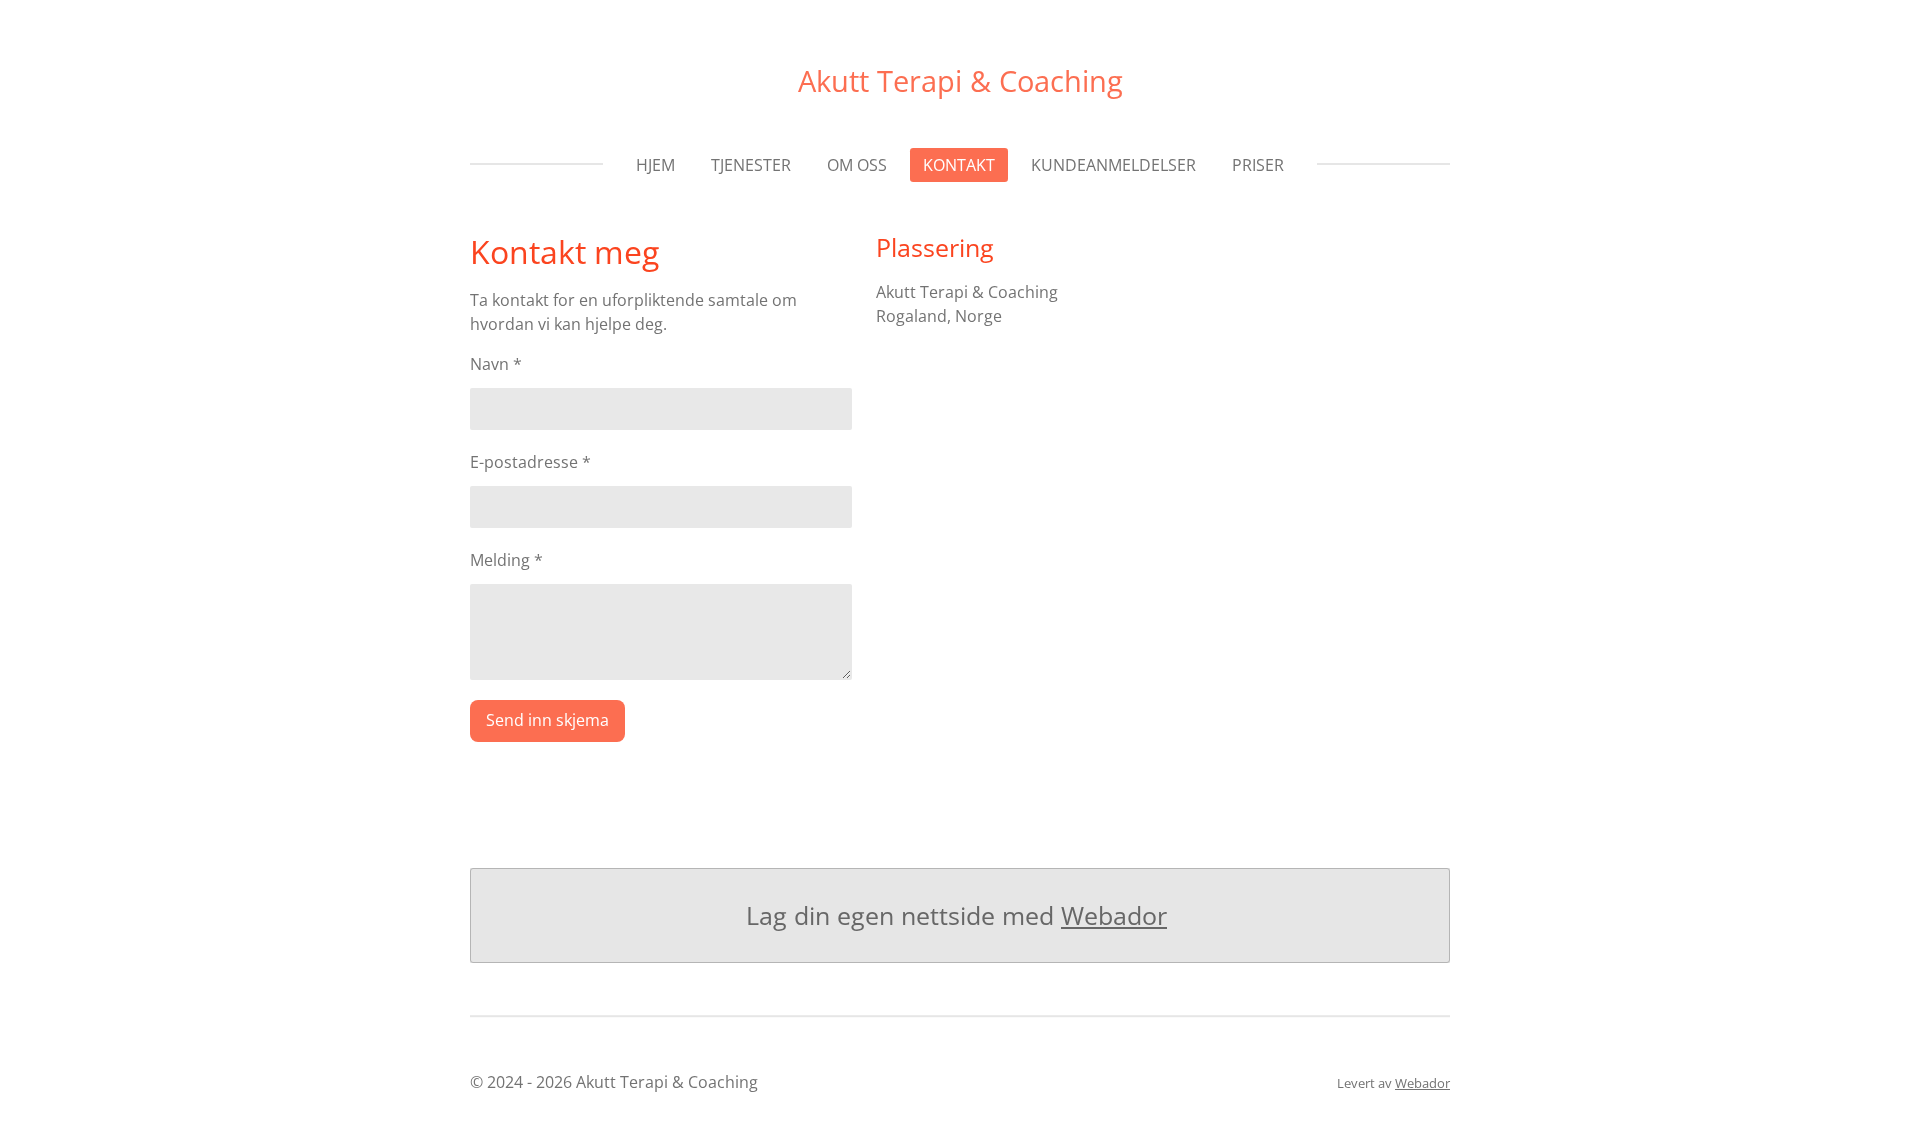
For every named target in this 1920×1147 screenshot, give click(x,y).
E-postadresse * (530, 462)
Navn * (496, 364)
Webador (1114, 915)
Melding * (506, 560)
